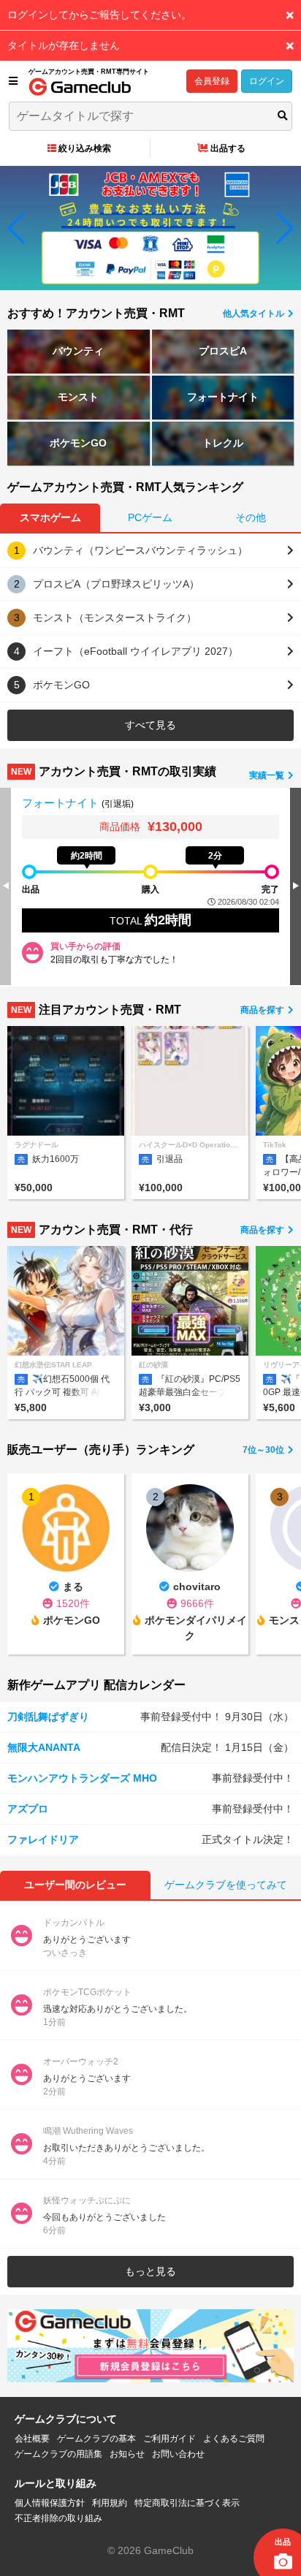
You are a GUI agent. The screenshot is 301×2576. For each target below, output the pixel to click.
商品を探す (263, 1010)
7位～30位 (264, 1450)
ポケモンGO (78, 443)
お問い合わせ (178, 2454)
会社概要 (32, 2439)
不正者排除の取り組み (58, 2518)
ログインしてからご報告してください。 (99, 15)
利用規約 (110, 2503)
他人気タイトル (255, 314)
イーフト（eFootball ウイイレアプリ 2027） (136, 651)
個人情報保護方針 (50, 2503)
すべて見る (150, 725)
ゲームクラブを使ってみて (226, 1885)
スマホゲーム (50, 517)
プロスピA (223, 351)
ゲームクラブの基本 (96, 2439)
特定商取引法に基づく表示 (187, 2503)
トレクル (223, 443)
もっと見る (150, 2271)
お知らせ (127, 2454)
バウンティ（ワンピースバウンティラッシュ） (140, 550)
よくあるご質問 (234, 2439)
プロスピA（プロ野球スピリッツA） (116, 584)
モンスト (78, 397)
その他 (251, 517)
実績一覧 (268, 775)
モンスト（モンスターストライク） (115, 618)
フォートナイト (223, 397)
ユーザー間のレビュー (75, 1885)
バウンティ (78, 351)
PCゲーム (150, 517)
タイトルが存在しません (64, 45)
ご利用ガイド (169, 2439)
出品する (228, 148)
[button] (17, 228)
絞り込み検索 (85, 148)
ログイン (267, 81)
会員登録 (212, 81)
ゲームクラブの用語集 (58, 2454)
